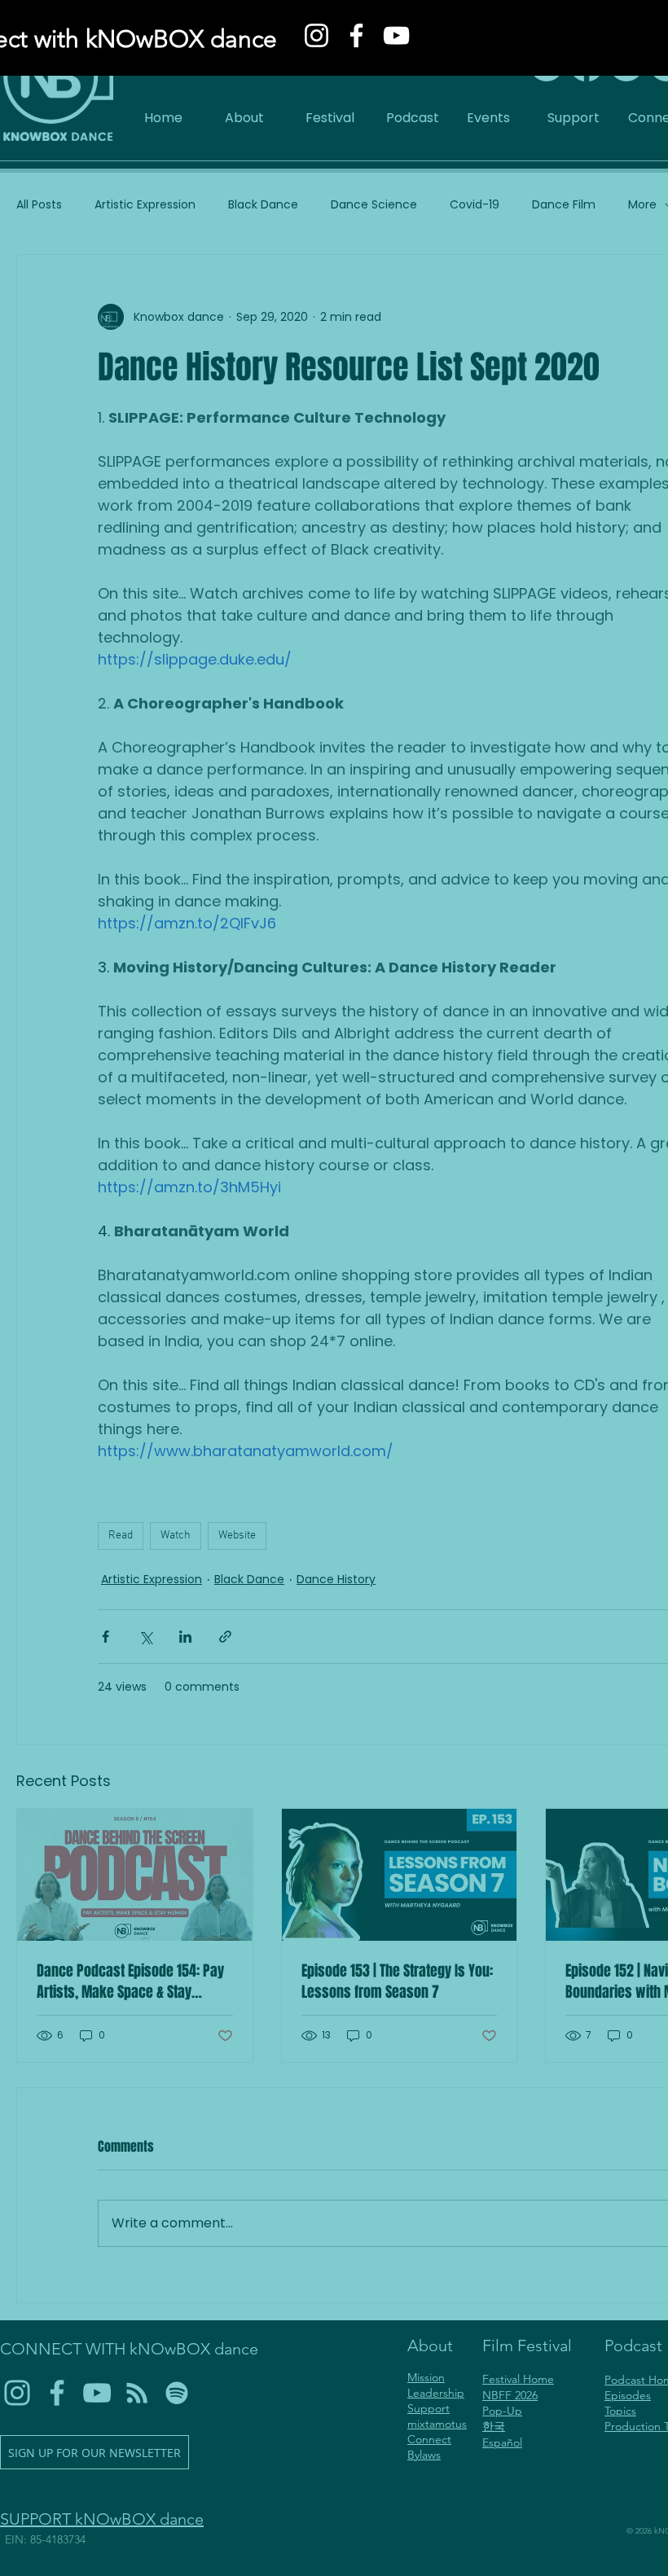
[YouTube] (396, 35)
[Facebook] (356, 35)
